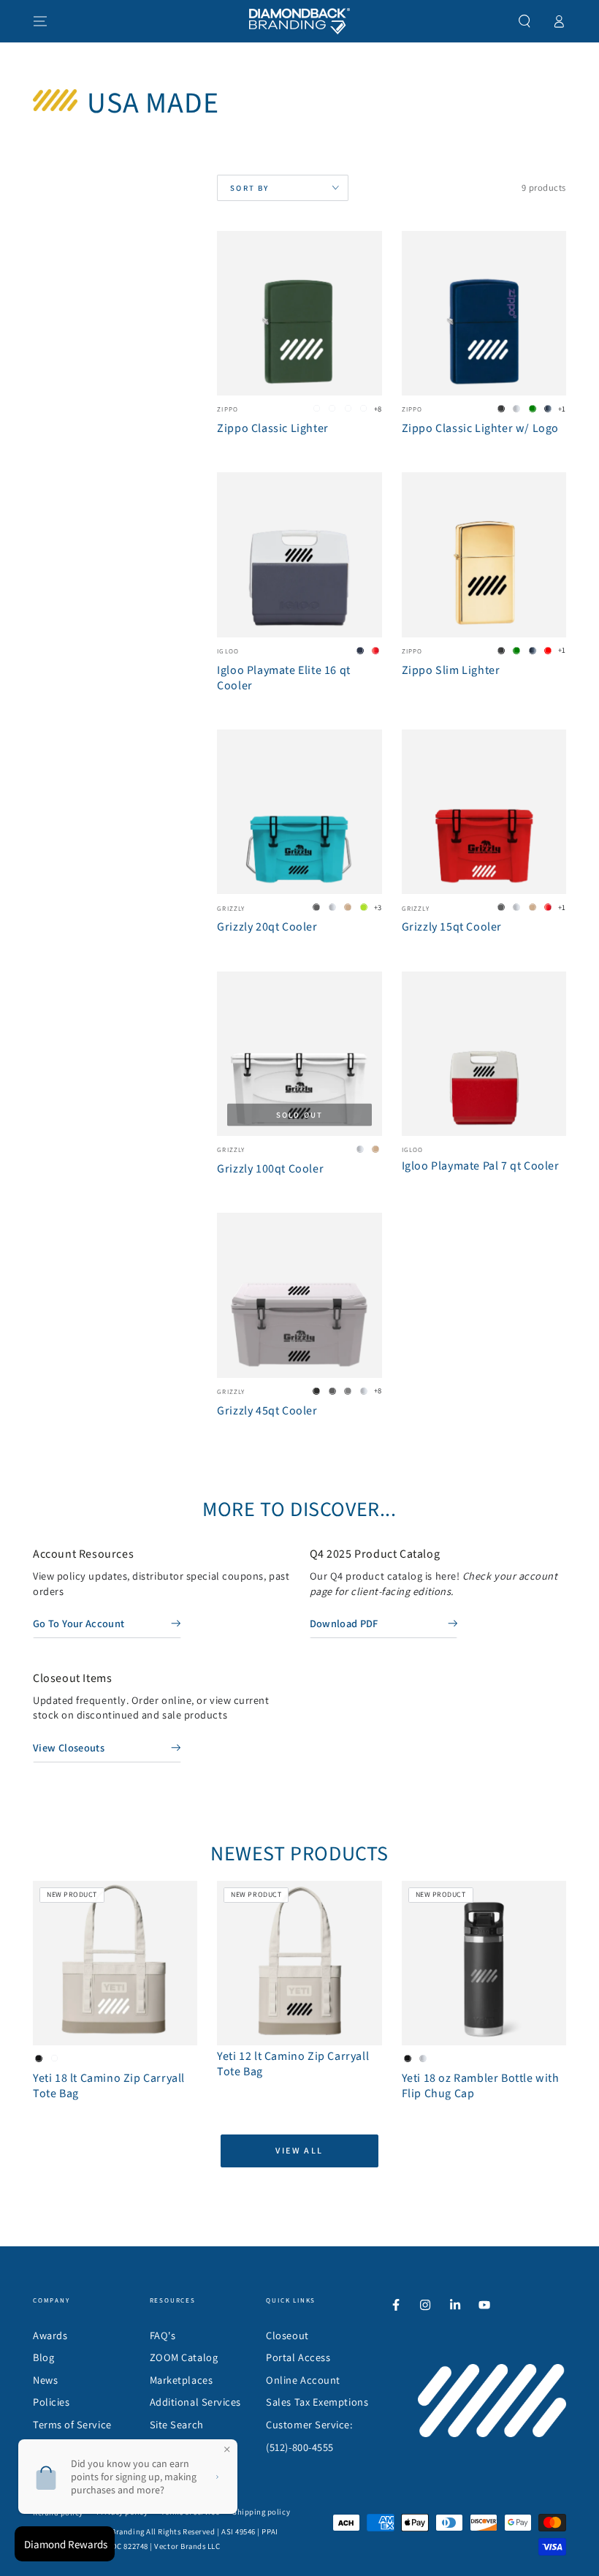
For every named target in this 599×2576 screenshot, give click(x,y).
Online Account (303, 2380)
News (45, 2380)
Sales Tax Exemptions (317, 2402)
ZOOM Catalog (184, 2357)
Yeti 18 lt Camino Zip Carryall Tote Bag (109, 2086)
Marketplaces (181, 2380)
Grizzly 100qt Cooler (270, 1169)
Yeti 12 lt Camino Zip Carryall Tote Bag (293, 2064)
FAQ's (163, 2335)
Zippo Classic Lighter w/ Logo (480, 428)
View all (299, 2150)
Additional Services (195, 2402)
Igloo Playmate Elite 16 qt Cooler (284, 678)
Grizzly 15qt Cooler (452, 927)
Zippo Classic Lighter (273, 428)
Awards (50, 2335)
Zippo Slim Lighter (451, 670)
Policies (51, 2402)
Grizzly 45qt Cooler (267, 1411)
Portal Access (298, 2357)
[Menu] (41, 21)
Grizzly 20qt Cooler (267, 927)
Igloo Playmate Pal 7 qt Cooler (481, 1166)
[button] (525, 21)
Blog (43, 2357)
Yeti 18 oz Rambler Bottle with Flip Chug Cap (481, 2086)
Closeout (287, 2335)
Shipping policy (261, 2512)
